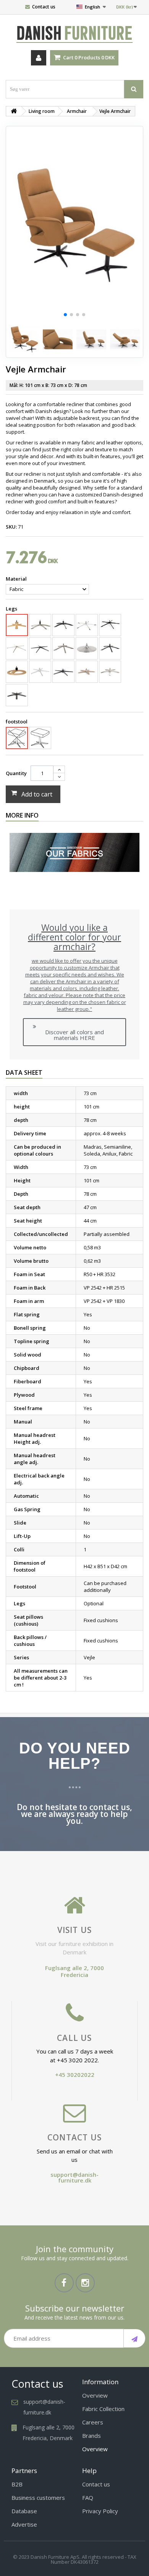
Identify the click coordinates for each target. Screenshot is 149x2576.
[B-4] (110, 648)
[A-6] (17, 648)
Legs (12, 609)
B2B (17, 2484)
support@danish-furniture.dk (74, 2177)
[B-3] (87, 648)
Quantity (16, 773)
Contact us (44, 7)
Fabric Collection (103, 2409)
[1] (134, 2338)
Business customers (38, 2498)
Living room (42, 111)
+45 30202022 (75, 2075)
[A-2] (63, 625)
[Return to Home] (14, 111)
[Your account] (39, 58)
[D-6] (17, 695)
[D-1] (40, 672)
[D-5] (110, 672)
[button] (65, 315)
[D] (17, 672)
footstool (17, 722)
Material (17, 579)
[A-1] (40, 625)
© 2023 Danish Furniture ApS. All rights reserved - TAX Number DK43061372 (75, 2559)
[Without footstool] (17, 738)
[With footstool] (40, 738)
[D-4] (87, 672)
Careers (93, 2422)
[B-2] (63, 648)
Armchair (77, 111)
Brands (92, 2436)
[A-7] (40, 648)
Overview (95, 2395)
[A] (17, 625)
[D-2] (63, 672)
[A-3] (87, 625)
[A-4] (110, 624)
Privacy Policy (100, 2511)
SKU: (11, 527)
